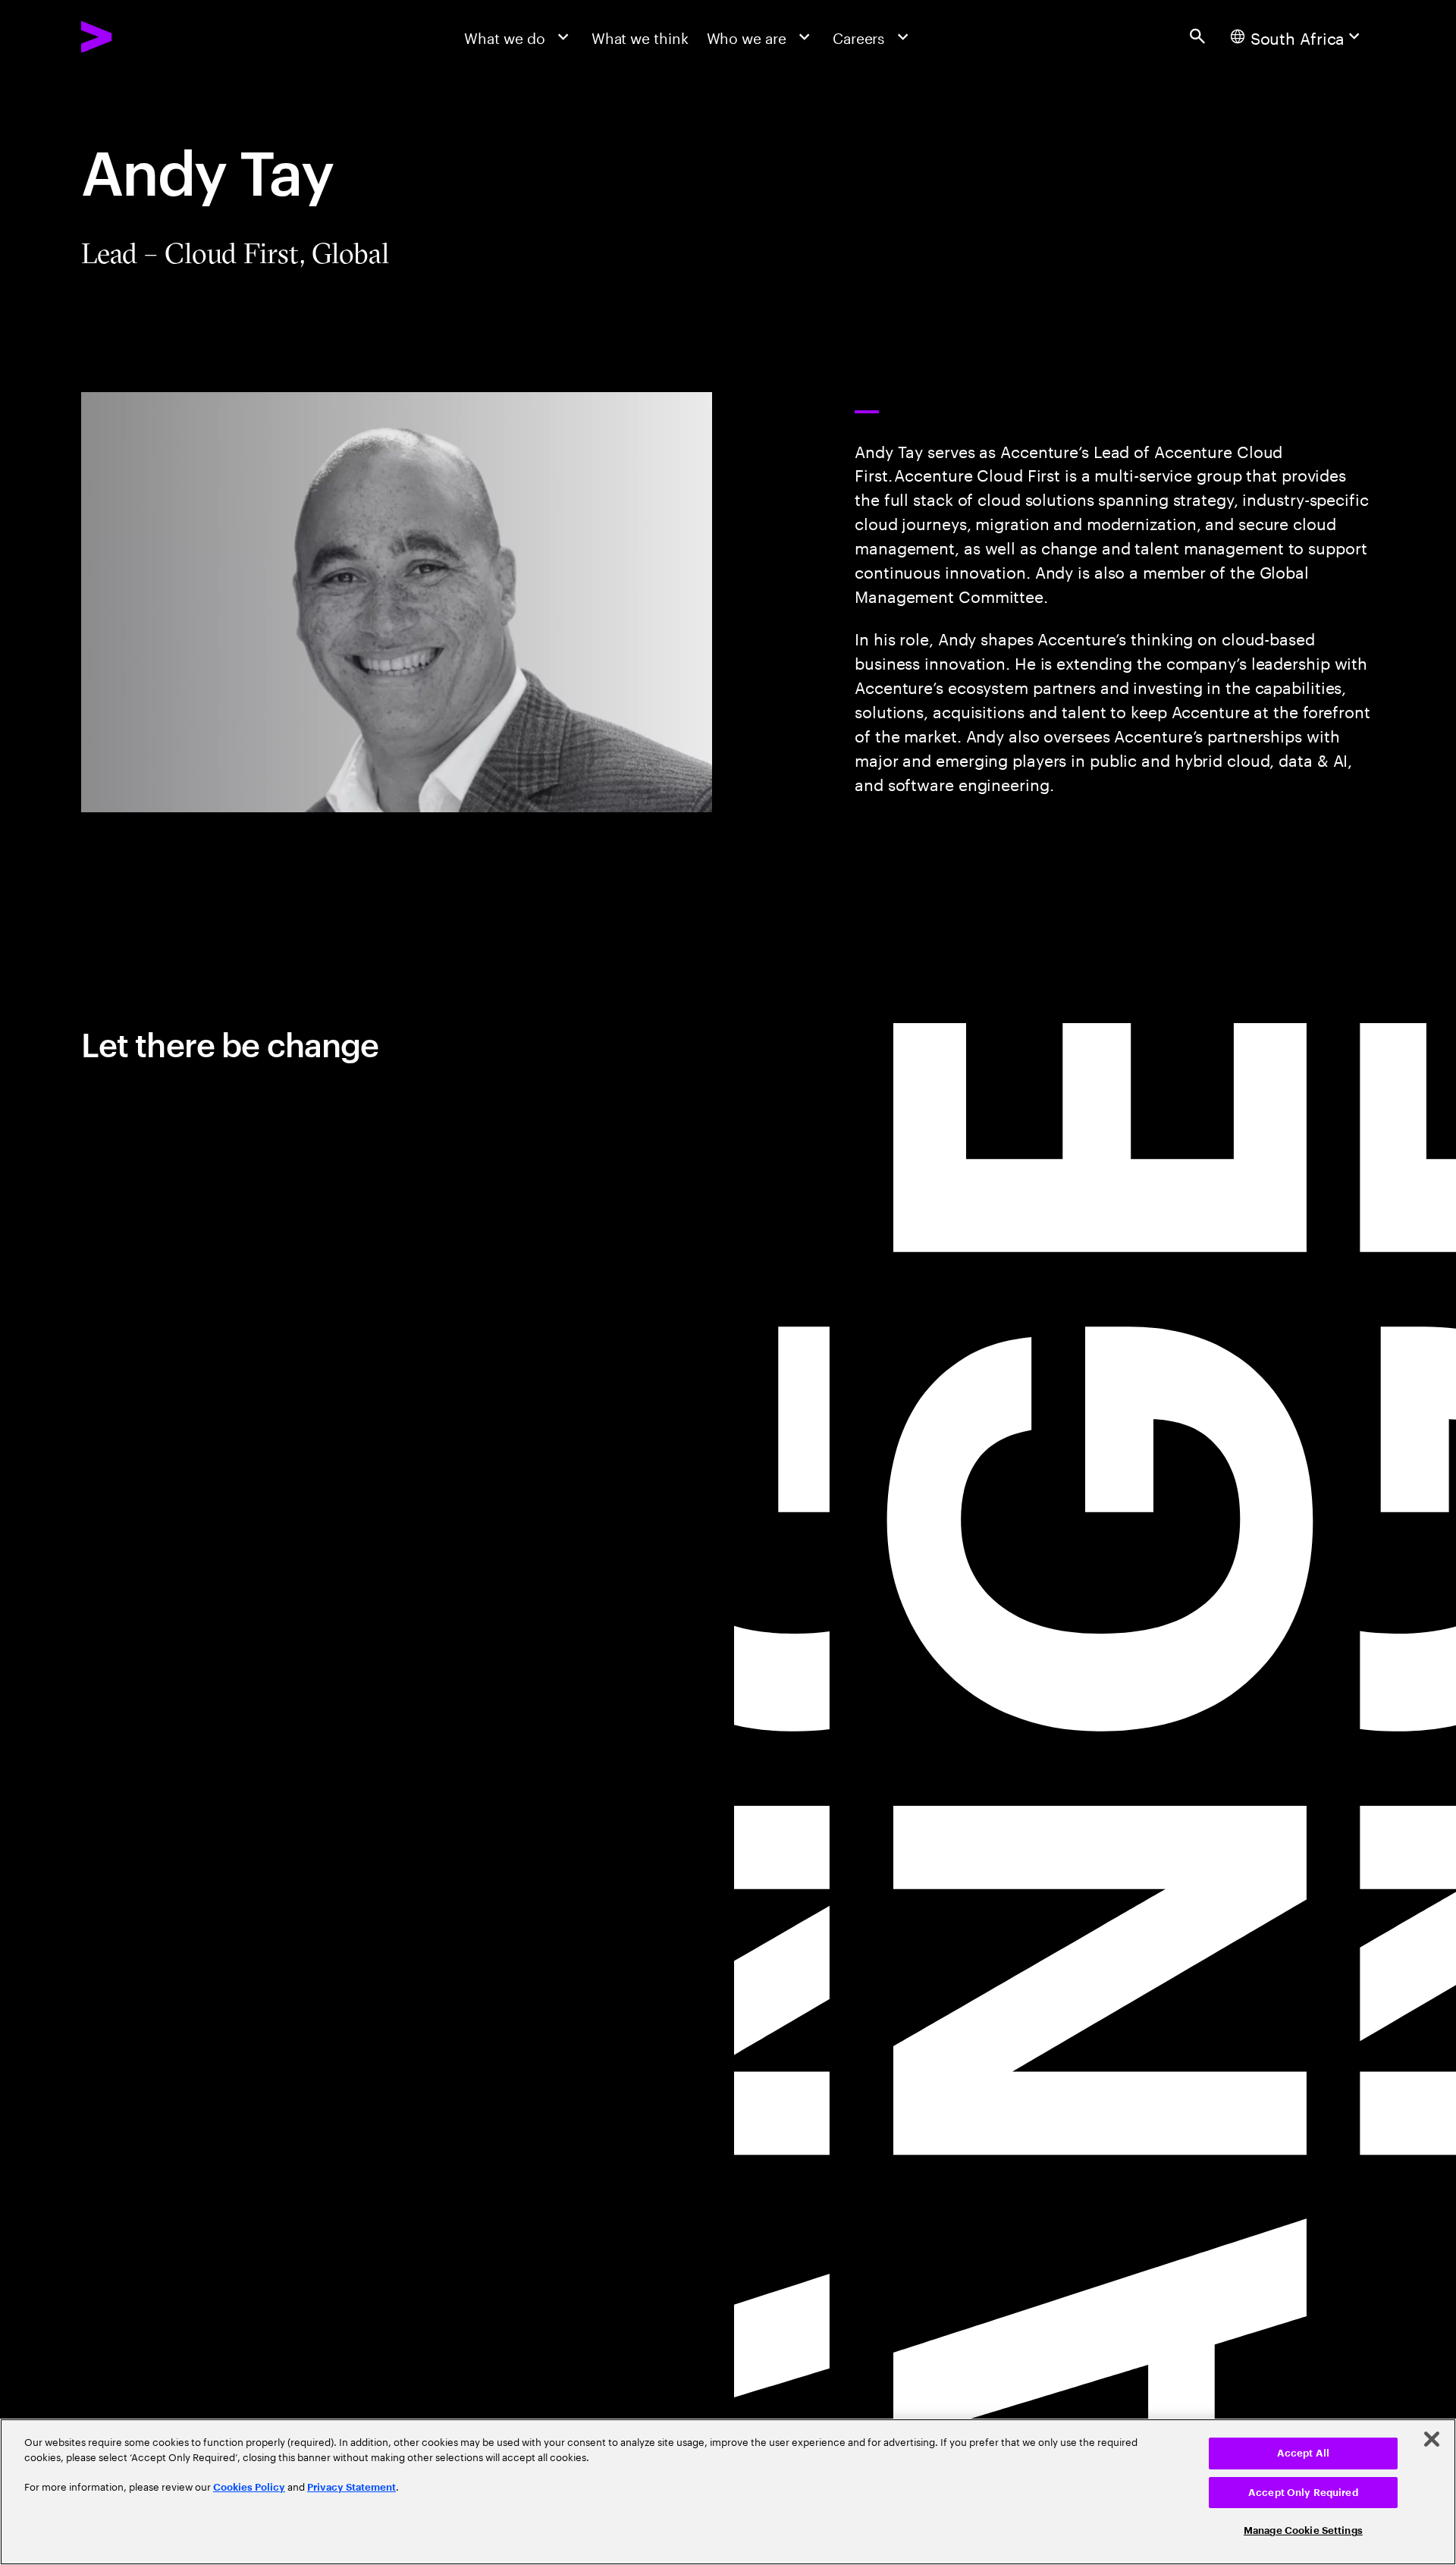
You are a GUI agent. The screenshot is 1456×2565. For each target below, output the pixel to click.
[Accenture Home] (143, 37)
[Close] (1432, 2439)
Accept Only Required (1303, 2493)
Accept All (1303, 2453)
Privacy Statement (351, 2487)
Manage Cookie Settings (1303, 2530)
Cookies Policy (249, 2487)
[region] (728, 2492)
